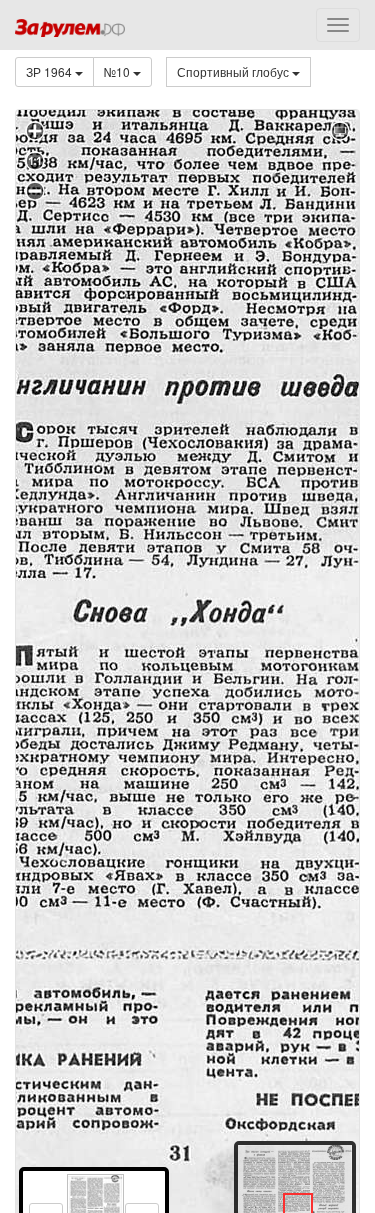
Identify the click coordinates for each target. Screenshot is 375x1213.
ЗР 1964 (50, 71)
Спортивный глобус (234, 71)
